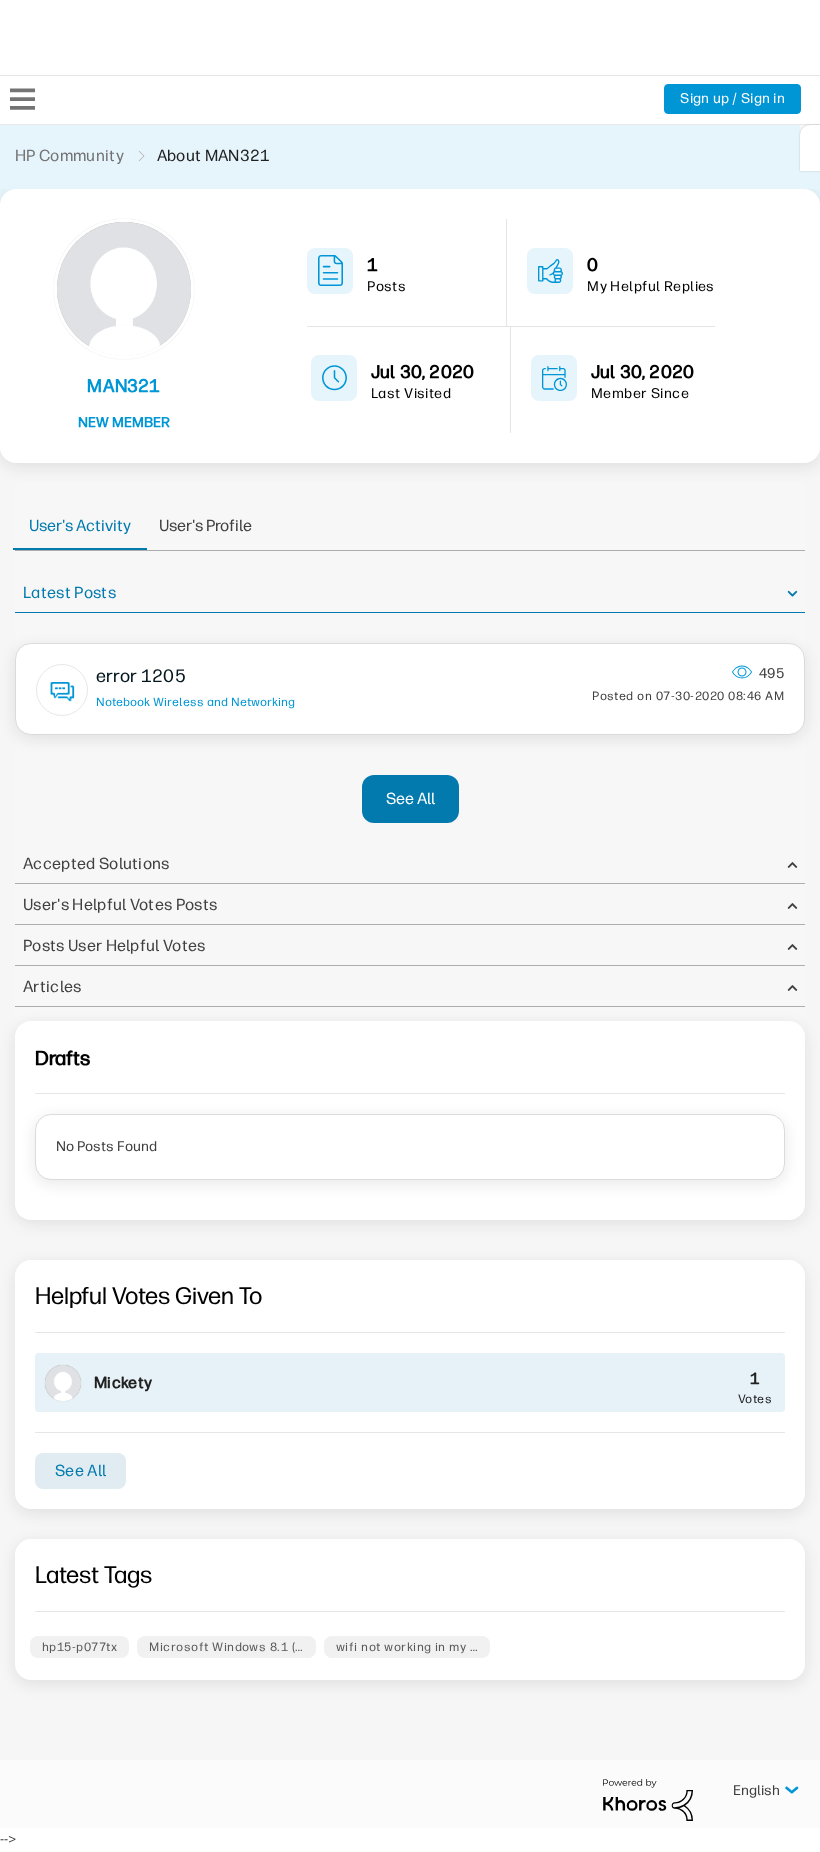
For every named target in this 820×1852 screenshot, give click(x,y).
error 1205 (141, 676)
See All (410, 798)
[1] (810, 148)
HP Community (69, 155)
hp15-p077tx (79, 1647)
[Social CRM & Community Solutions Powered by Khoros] (648, 1799)
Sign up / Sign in (732, 98)
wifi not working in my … (407, 1647)
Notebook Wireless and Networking (195, 702)
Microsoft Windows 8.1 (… (226, 1647)
